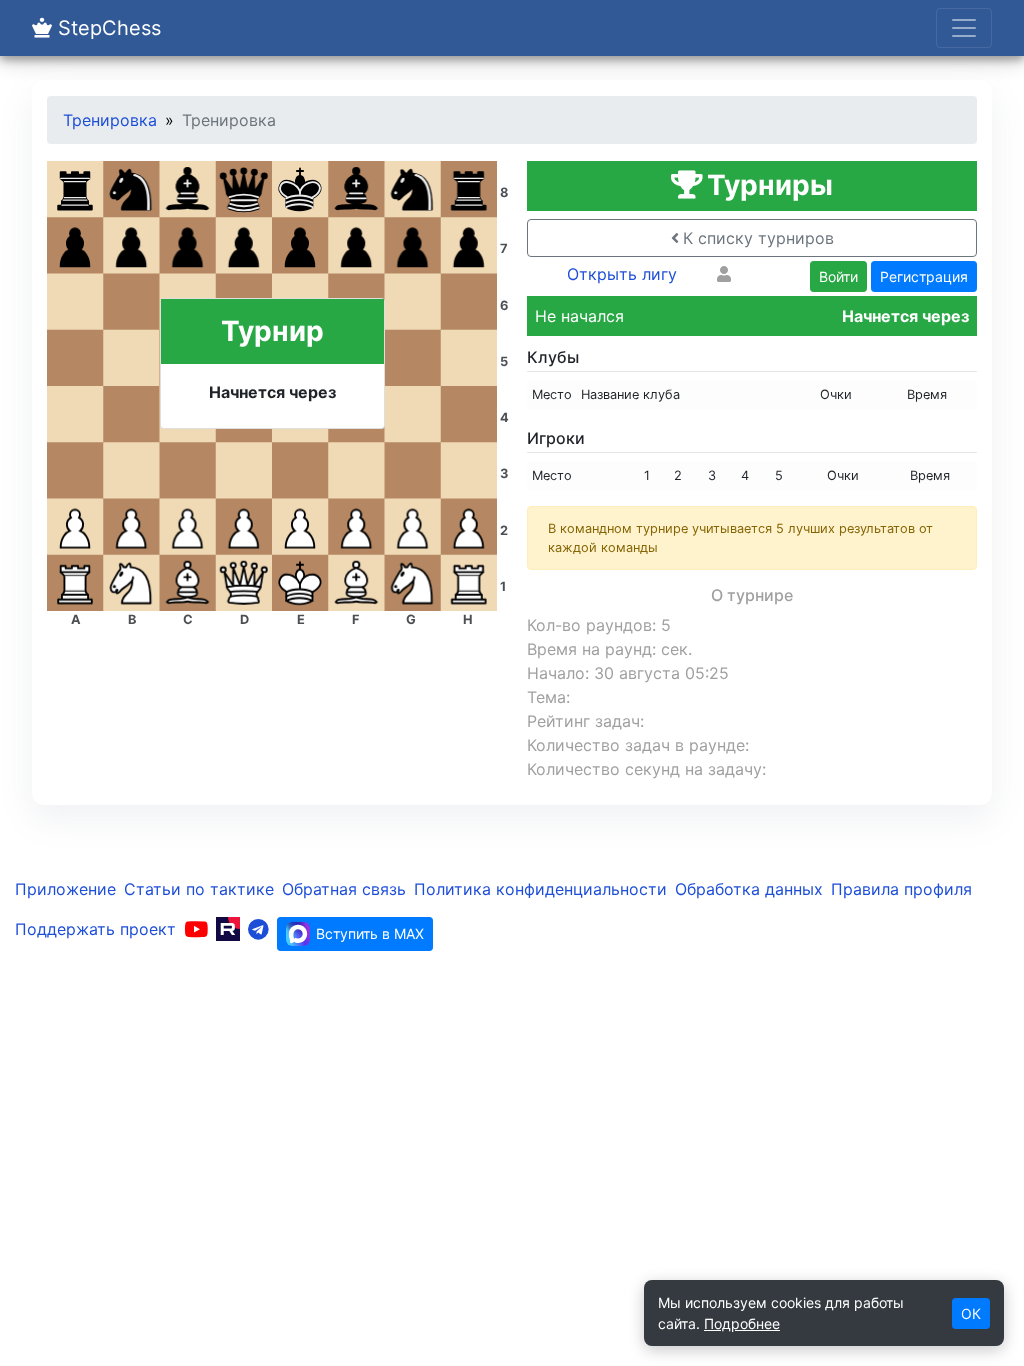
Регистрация (924, 276)
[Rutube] (228, 929)
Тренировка (110, 120)
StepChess (106, 28)
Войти (838, 276)
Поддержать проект (95, 929)
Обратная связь (344, 889)
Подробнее (742, 1323)
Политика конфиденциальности (540, 889)
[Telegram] (258, 929)
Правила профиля (901, 889)
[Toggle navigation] (964, 28)
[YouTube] (196, 929)
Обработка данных (749, 889)
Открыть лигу (622, 274)
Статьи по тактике (199, 889)
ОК (971, 1313)
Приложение (65, 889)
